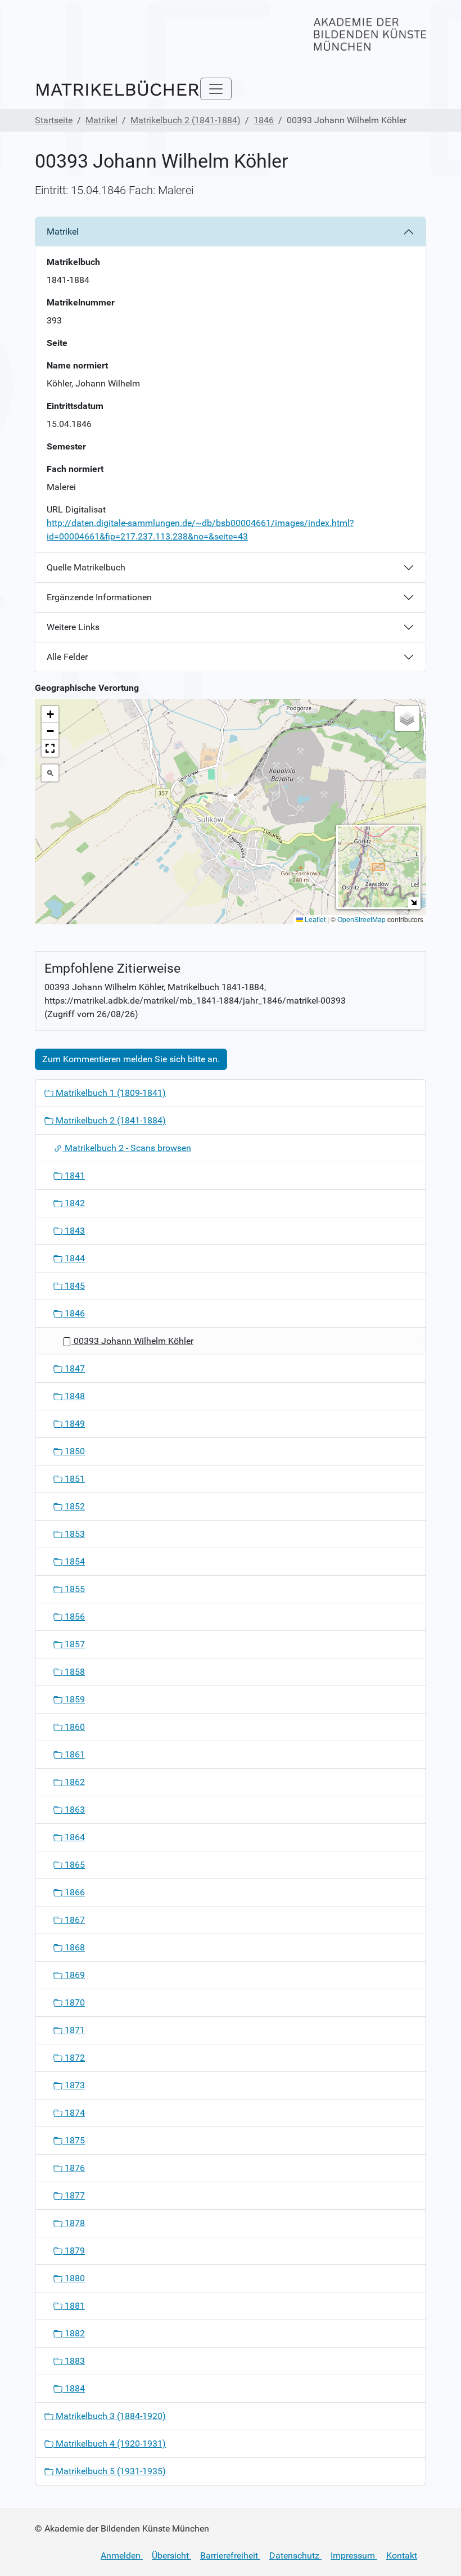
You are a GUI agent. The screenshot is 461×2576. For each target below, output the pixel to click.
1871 (74, 2030)
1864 (74, 1837)
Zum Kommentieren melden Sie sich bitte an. (131, 1059)
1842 (74, 1203)
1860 (74, 1727)
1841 (74, 1175)
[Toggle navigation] (216, 89)
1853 (74, 1534)
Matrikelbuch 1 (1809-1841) (110, 1093)
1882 (74, 2333)
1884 (74, 2388)
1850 (74, 1451)
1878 (74, 2223)
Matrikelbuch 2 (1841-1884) (186, 120)
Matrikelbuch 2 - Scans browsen (127, 1148)
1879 (74, 2251)
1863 (74, 1810)
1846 (264, 120)
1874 (74, 2113)
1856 (74, 1617)
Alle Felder (67, 657)
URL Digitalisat (76, 509)
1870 (74, 2002)
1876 (74, 2168)
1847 (74, 1368)
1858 (74, 1672)
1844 (74, 1258)
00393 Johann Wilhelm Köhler (132, 1341)
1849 (74, 1424)
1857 (74, 1644)
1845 (74, 1286)
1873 (74, 2085)
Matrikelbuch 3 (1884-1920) (110, 2416)
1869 (74, 1975)
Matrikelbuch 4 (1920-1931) (110, 2444)
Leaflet (314, 919)
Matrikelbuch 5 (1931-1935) (110, 2471)
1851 (74, 1479)
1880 (74, 2278)
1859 (74, 1699)
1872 (74, 2058)
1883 (74, 2361)
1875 (74, 2140)
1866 (74, 1892)
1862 (74, 1782)
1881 (74, 2306)
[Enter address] (50, 773)
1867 (74, 1920)
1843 (74, 1231)
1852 (74, 1506)
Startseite (54, 120)
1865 (74, 1865)
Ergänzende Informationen (99, 597)
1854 (74, 1561)
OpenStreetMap (361, 919)
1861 (74, 1754)
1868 (74, 1947)
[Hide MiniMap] (413, 902)
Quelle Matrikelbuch (86, 567)
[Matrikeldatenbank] (117, 89)
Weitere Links (73, 627)
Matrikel (101, 120)
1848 (74, 1396)
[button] (231, 801)
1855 (74, 1589)
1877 (74, 2195)
